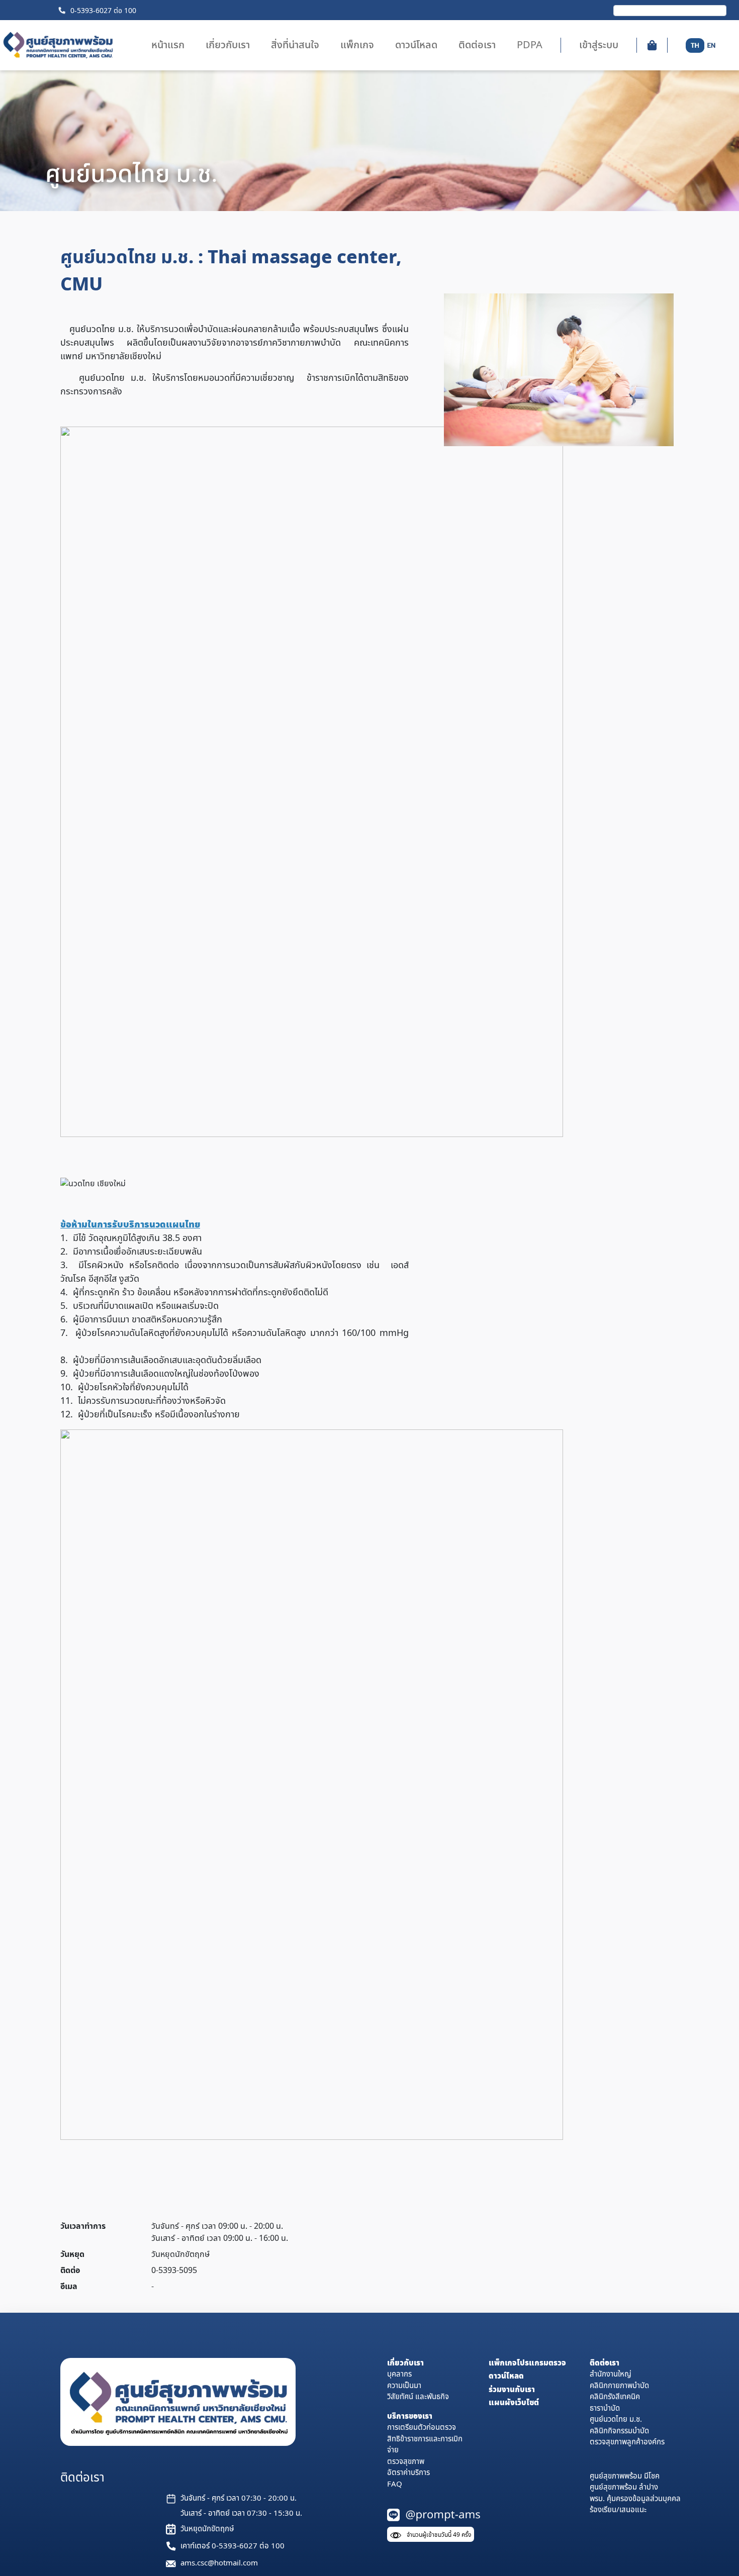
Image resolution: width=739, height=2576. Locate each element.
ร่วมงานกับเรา (512, 2390)
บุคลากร (399, 2374)
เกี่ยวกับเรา (405, 2363)
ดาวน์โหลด (506, 2376)
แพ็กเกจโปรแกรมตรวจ (527, 2363)
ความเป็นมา (404, 2386)
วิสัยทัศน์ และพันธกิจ (418, 2397)
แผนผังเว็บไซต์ (514, 2403)
